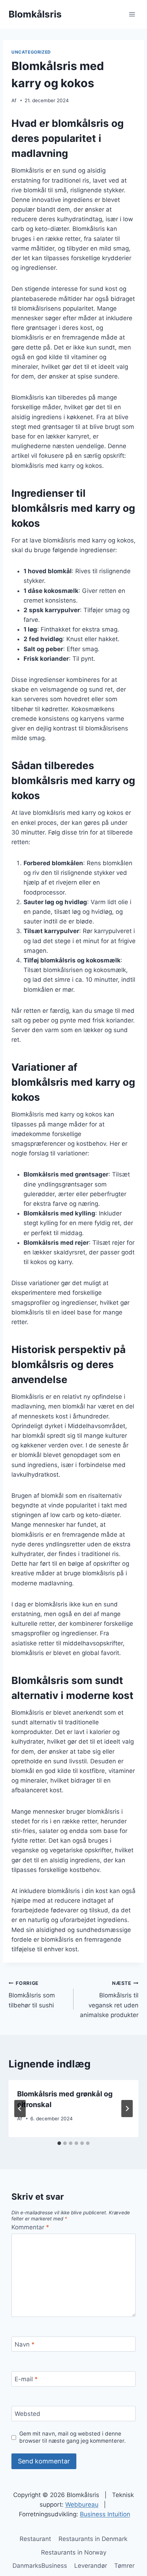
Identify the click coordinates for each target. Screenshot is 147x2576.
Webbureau (82, 2505)
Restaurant (35, 2539)
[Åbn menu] (132, 14)
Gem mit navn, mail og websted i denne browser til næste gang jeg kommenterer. (72, 2437)
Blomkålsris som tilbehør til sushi (32, 1995)
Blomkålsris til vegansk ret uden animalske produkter (109, 1999)
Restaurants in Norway (74, 2552)
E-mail (26, 2379)
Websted (27, 2414)
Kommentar (30, 2227)
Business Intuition (105, 2514)
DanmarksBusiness (40, 2566)
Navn (25, 2344)
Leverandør (91, 2566)
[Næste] (127, 2109)
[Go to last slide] (20, 2109)
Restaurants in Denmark (93, 2539)
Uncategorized (31, 52)
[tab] (59, 2143)
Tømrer (124, 2566)
